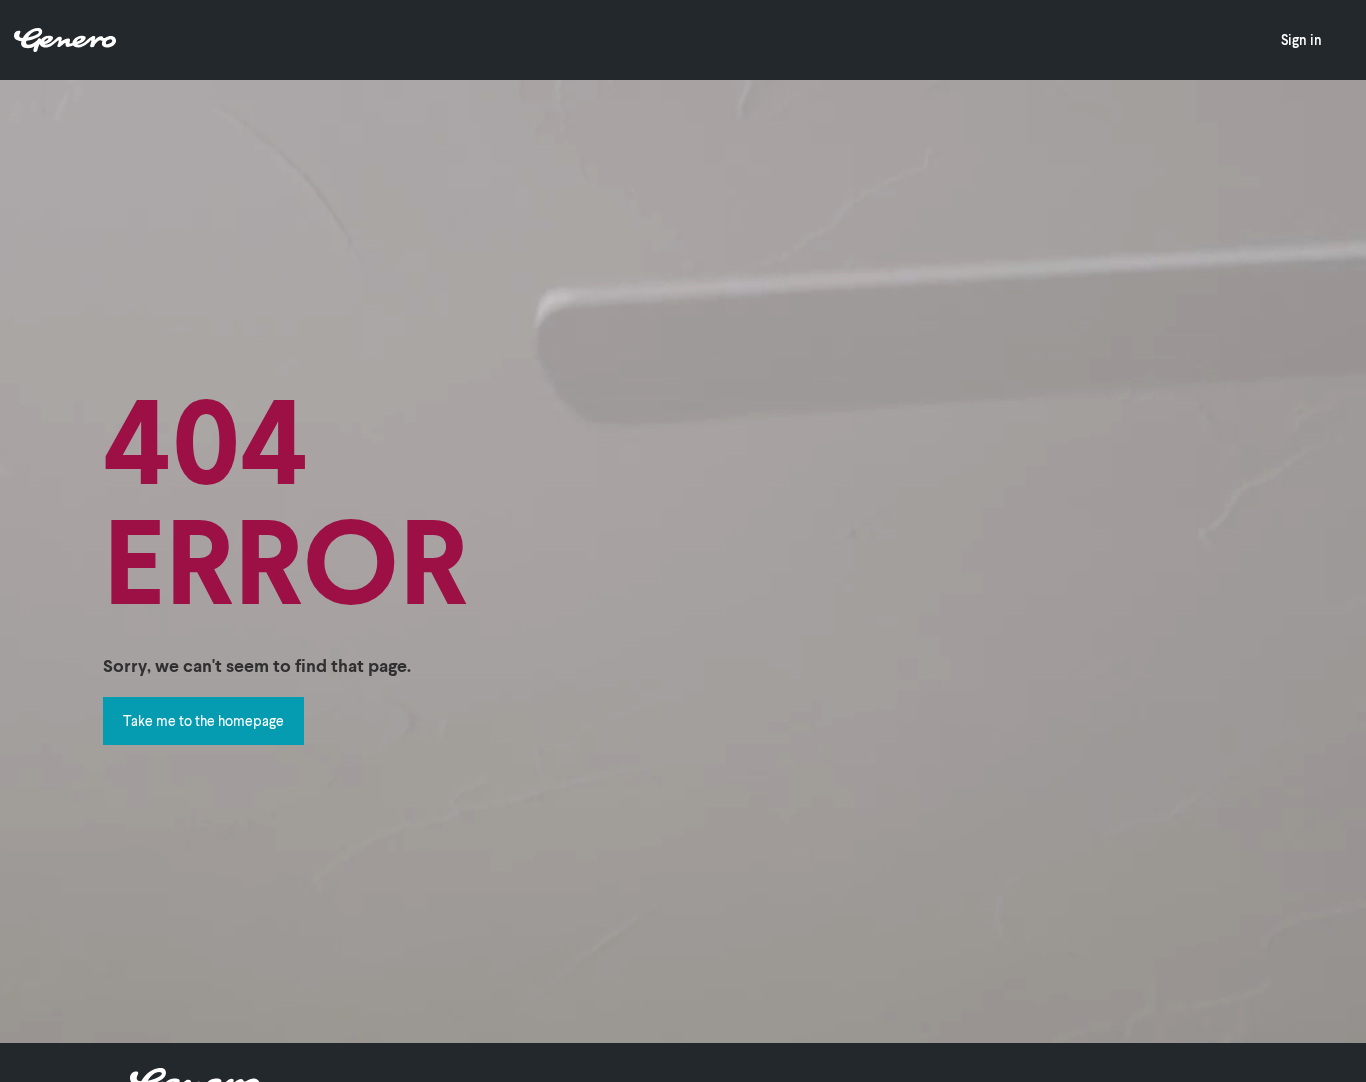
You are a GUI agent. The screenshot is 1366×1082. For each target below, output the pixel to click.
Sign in (1301, 39)
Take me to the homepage (203, 720)
